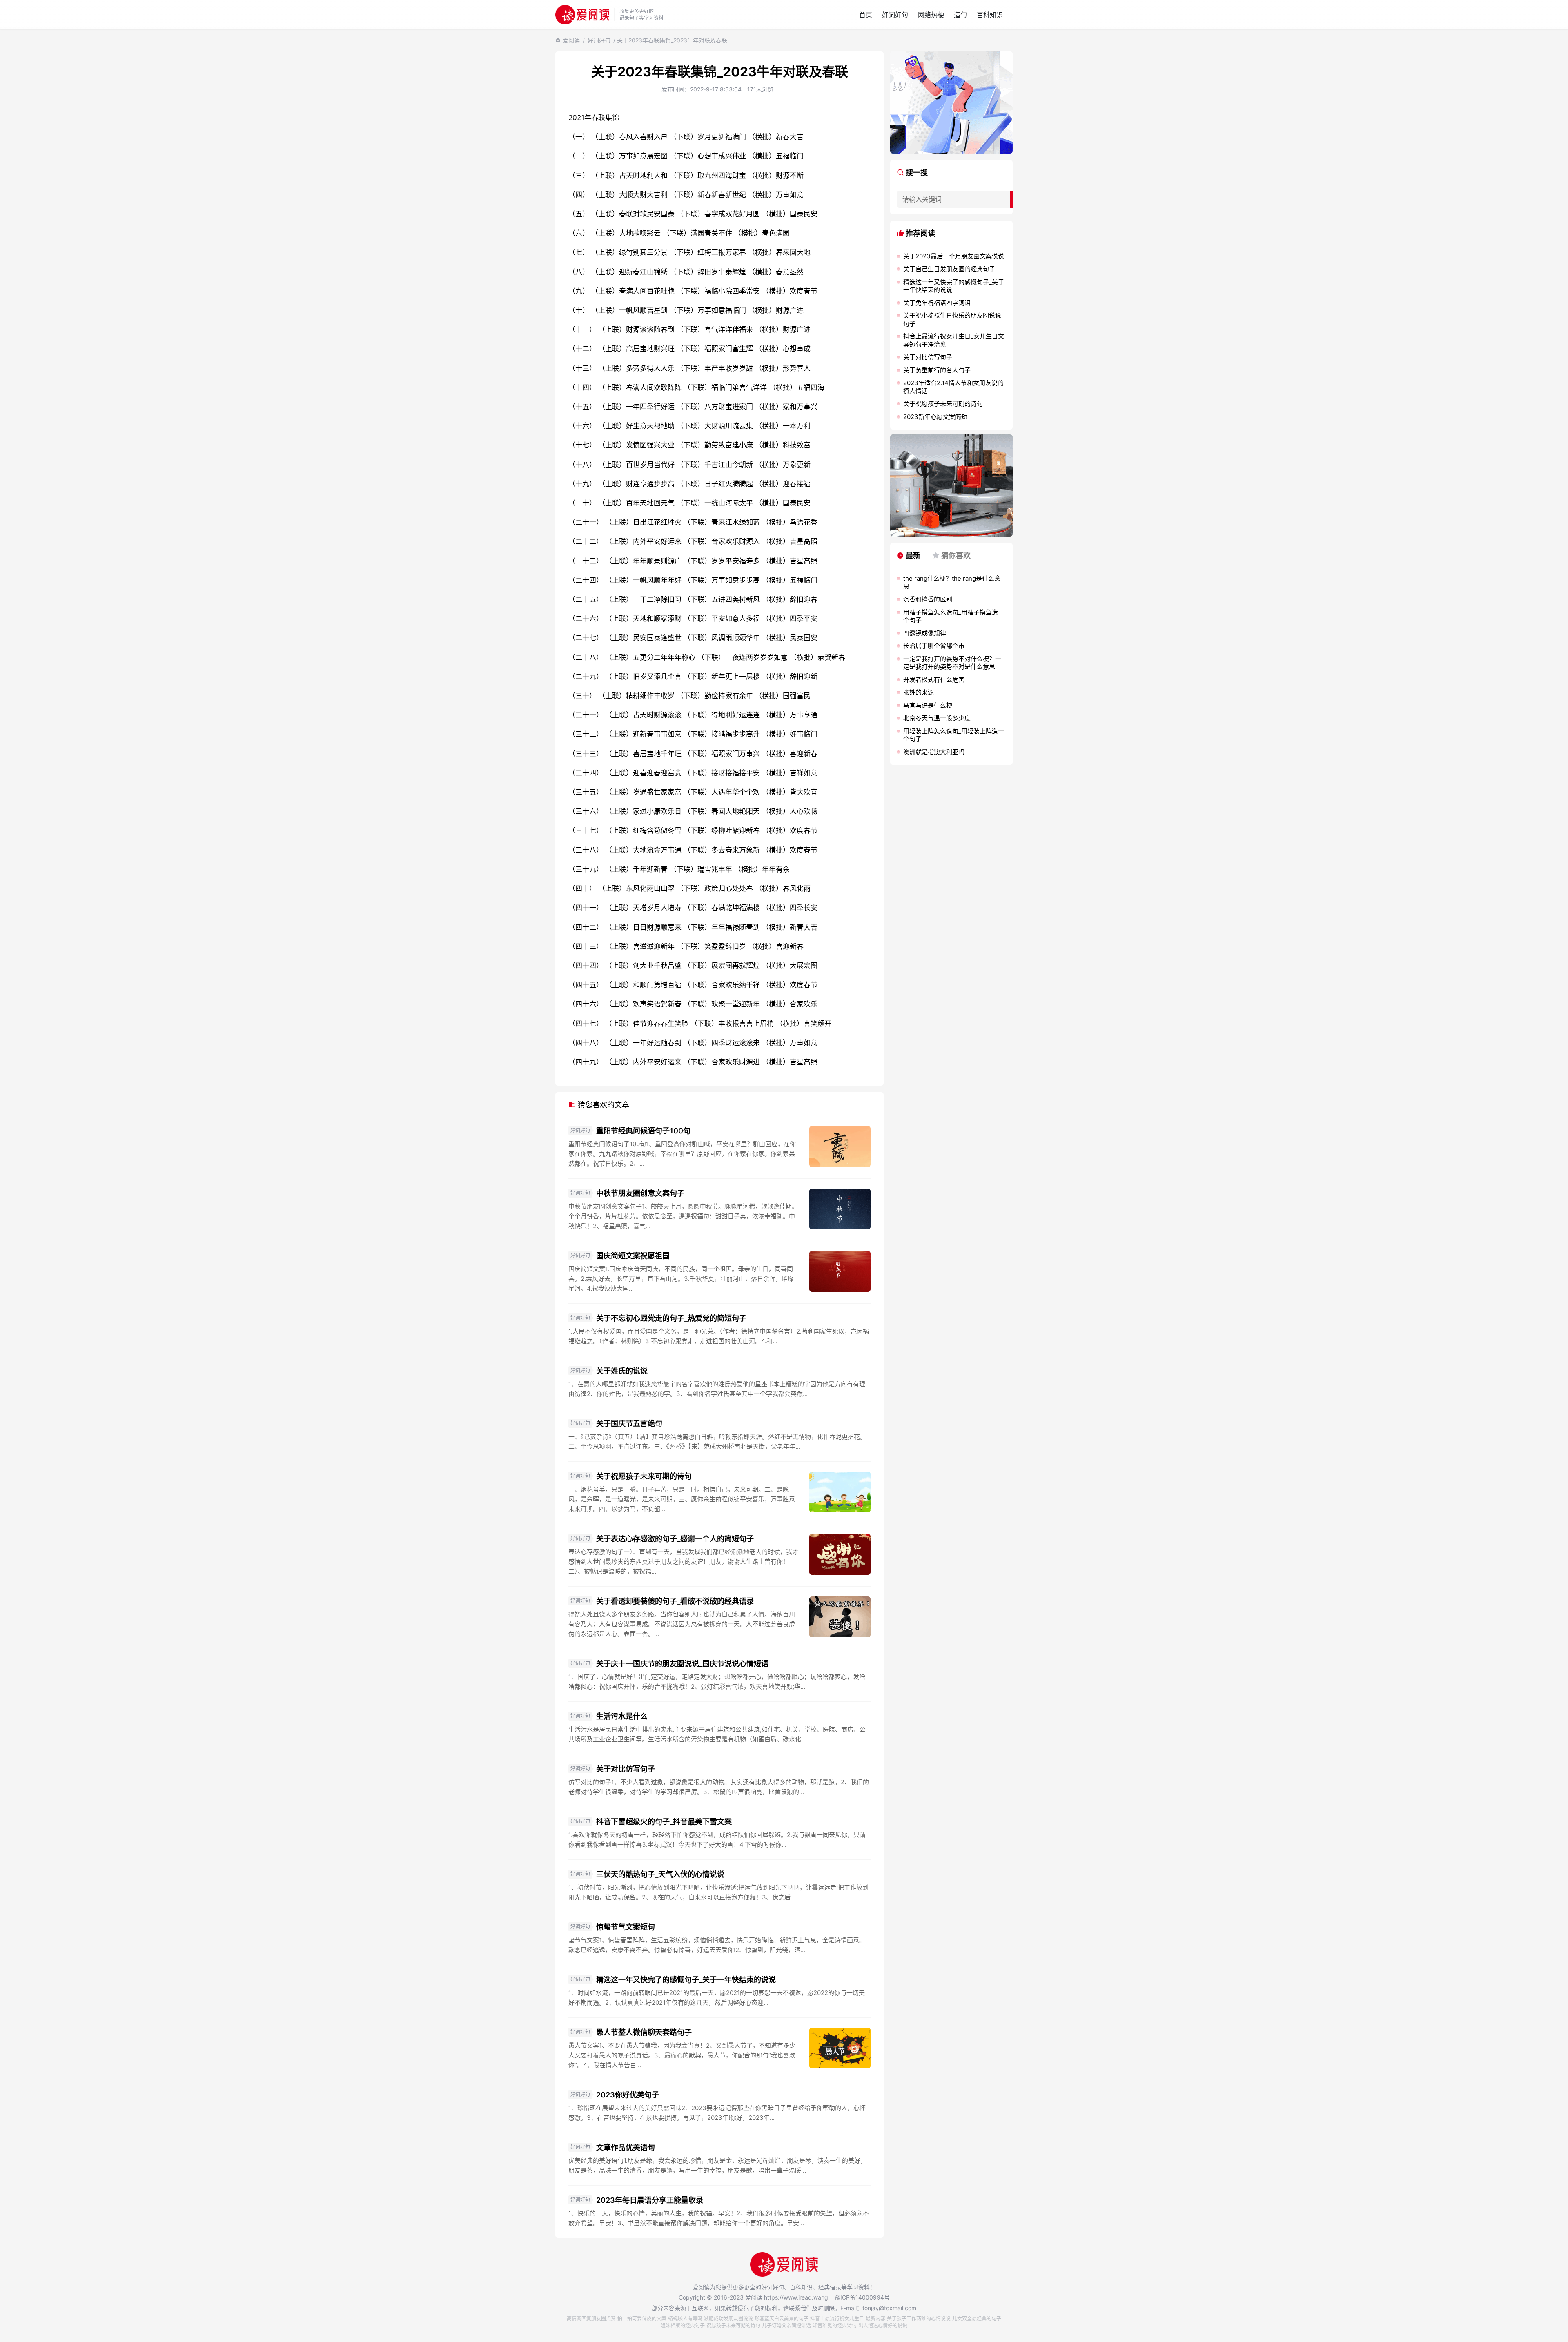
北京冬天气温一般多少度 (937, 718)
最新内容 (875, 2319)
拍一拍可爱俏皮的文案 (642, 2319)
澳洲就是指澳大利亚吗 (934, 752)
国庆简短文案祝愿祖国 (633, 1256)
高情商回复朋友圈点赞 (591, 2319)
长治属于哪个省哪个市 (934, 646)
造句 (960, 15)
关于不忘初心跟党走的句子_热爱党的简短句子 (671, 1318)
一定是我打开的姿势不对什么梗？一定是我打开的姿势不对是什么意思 (952, 663)
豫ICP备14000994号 (862, 2297)
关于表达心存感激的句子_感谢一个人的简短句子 (675, 1539)
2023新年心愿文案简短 (935, 417)
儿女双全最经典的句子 (977, 2319)
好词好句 (895, 15)
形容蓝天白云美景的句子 (782, 2319)
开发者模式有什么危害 (934, 680)
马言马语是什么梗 (928, 705)
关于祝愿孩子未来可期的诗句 (644, 1476)
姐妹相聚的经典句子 (683, 2325)
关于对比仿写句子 (626, 1769)
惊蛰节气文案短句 (626, 1927)
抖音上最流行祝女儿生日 (837, 2319)
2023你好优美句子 (628, 2095)
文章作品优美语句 (626, 2147)
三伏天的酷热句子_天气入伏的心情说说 (660, 1874)
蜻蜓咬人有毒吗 (685, 2319)
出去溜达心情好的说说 (883, 2325)
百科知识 (990, 15)
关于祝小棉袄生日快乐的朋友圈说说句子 (952, 319)
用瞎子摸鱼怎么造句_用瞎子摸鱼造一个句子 (954, 616)
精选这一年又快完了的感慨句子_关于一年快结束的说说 (686, 1980)
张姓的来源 (919, 692)
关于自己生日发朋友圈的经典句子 (949, 269)
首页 (866, 15)
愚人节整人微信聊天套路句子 (644, 2032)
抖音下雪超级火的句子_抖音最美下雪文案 (664, 1822)
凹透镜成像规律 (925, 633)
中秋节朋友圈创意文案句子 (640, 1193)
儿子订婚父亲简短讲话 (786, 2325)
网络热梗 (931, 15)
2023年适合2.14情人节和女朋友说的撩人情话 (953, 387)
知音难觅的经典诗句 (835, 2325)
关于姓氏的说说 (622, 1371)
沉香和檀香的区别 (928, 599)
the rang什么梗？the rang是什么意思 (952, 582)
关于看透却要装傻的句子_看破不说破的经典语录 (675, 1601)
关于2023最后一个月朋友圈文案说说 (954, 256)
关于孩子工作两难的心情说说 (919, 2319)
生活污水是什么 (622, 1716)
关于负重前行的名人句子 (937, 370)
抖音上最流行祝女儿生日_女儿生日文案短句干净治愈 (954, 340)
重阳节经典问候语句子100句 (643, 1131)
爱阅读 (571, 40)
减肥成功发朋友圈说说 (728, 2319)
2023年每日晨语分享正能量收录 (650, 2200)
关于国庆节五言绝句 (629, 1424)
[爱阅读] (582, 14)
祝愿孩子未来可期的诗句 (733, 2325)
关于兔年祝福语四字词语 (937, 303)
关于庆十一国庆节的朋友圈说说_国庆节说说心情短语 (682, 1664)
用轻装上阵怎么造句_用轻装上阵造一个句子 (954, 735)
